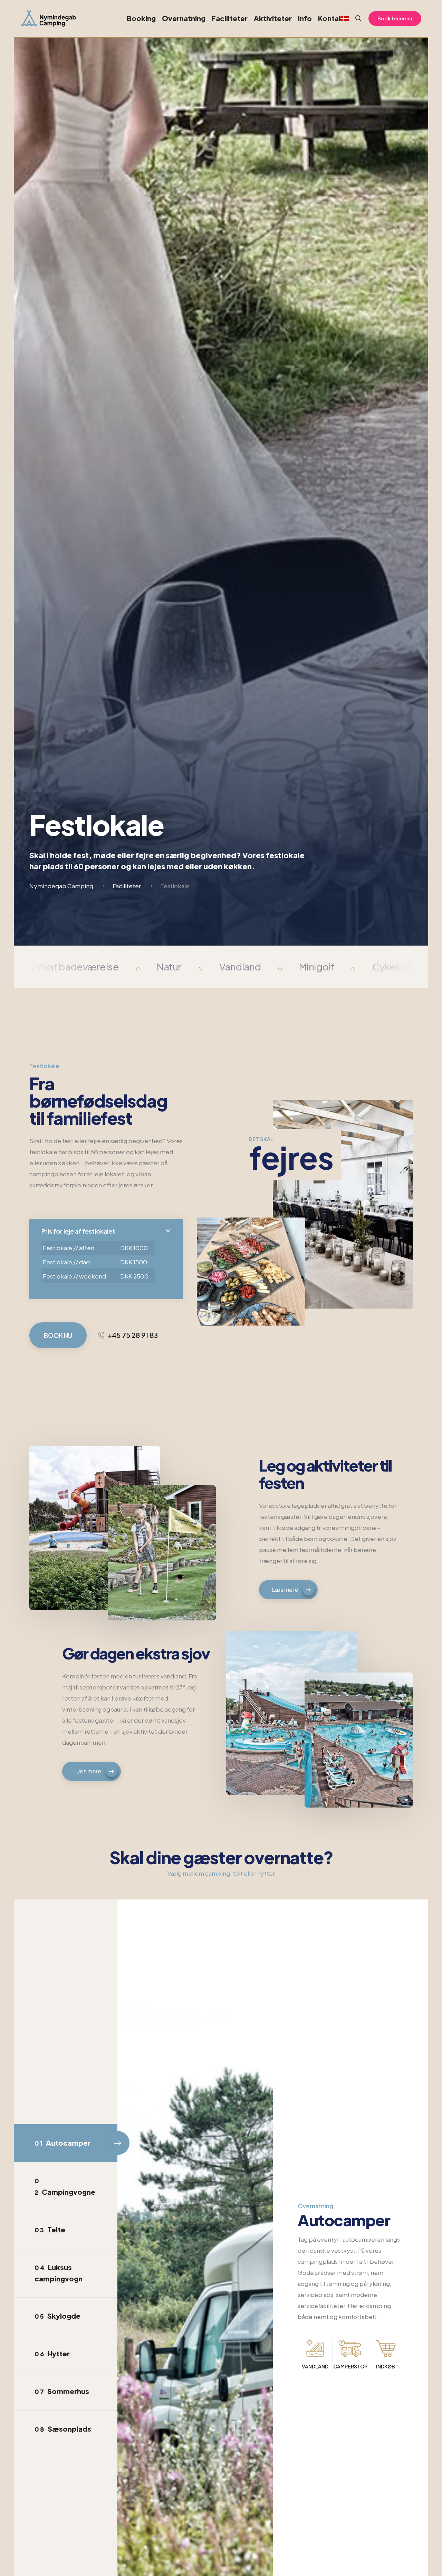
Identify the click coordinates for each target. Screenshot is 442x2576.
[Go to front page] (48, 18)
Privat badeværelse (76, 966)
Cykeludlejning (405, 966)
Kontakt (332, 18)
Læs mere (285, 1589)
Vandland (240, 966)
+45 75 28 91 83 (133, 1335)
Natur (169, 966)
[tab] (66, 2143)
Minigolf (317, 966)
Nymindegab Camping (61, 886)
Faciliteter (230, 18)
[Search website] (355, 18)
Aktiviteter (273, 18)
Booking (141, 18)
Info (305, 18)
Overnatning (184, 18)
